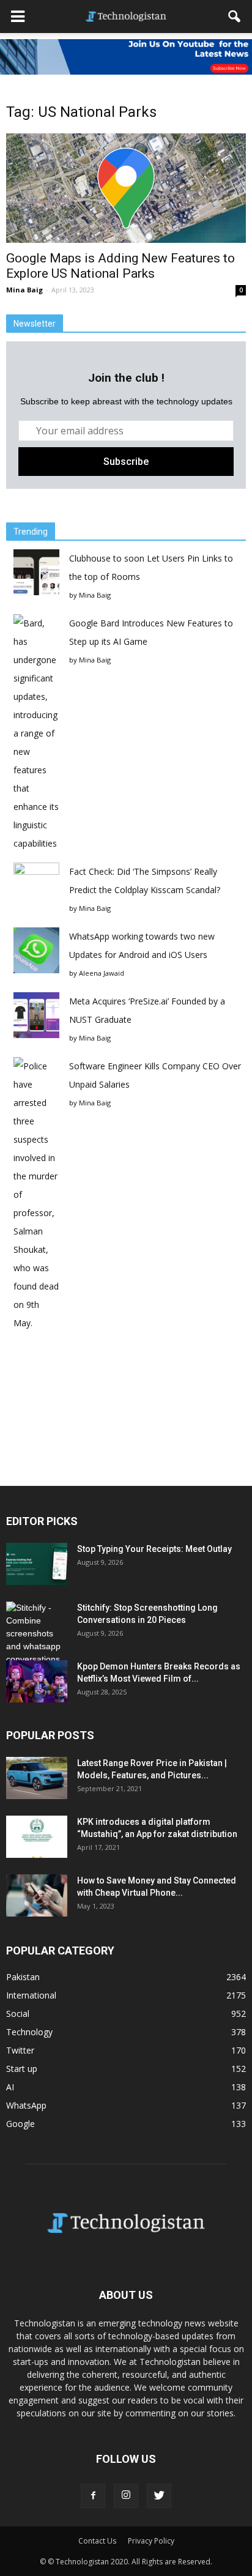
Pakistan (23, 1977)
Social (18, 2014)
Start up (22, 2069)
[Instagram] (126, 2496)
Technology (29, 2032)
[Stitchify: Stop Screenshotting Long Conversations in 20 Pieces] (37, 1634)
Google (20, 2124)
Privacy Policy (151, 2541)
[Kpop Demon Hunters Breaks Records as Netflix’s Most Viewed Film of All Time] (37, 1681)
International (31, 1995)
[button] (235, 17)
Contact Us (97, 2541)
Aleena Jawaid (102, 973)
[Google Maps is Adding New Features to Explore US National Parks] (126, 188)
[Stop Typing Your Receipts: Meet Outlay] (37, 1564)
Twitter (20, 2050)
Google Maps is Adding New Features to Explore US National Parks (120, 266)
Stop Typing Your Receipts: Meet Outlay (154, 1549)
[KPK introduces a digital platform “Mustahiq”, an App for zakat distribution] (37, 1837)
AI (10, 2087)
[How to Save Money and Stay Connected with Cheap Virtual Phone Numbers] (37, 1895)
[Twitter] (159, 2496)
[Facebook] (93, 2496)
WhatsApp (26, 2105)
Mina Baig (24, 290)
